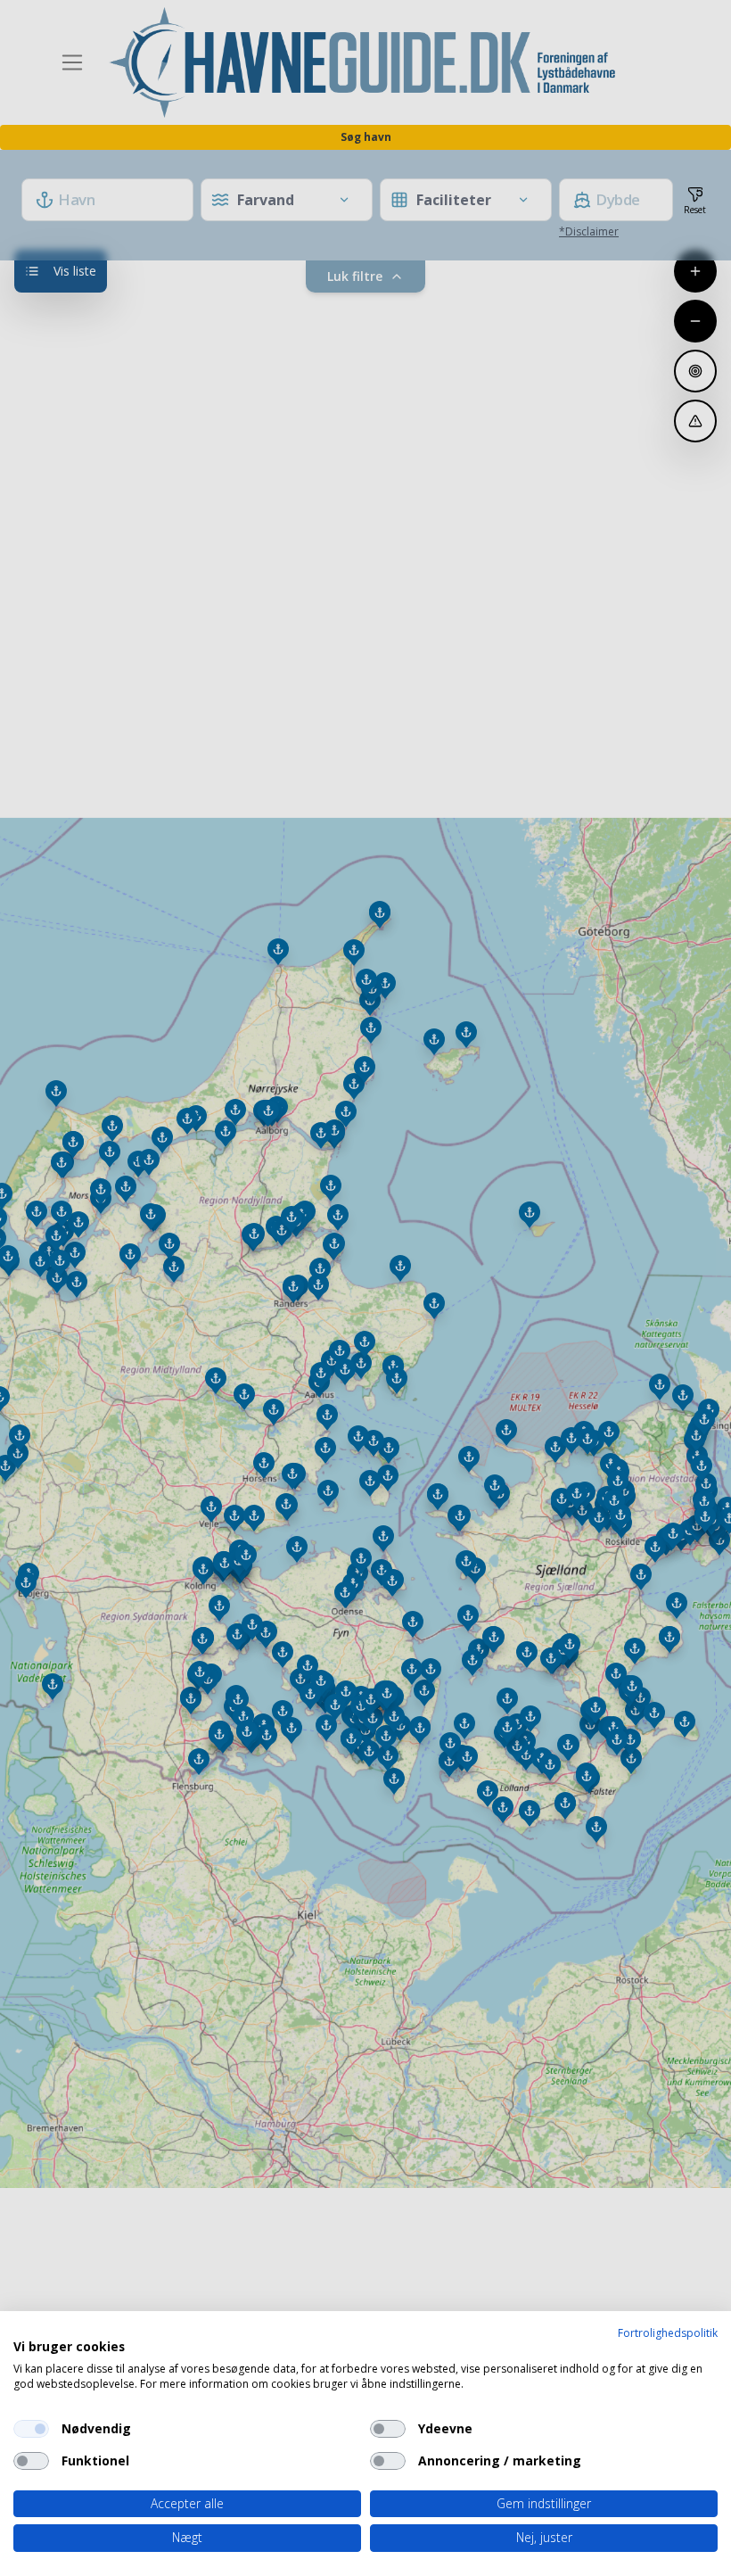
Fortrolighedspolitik (668, 2333)
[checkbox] (31, 2429)
